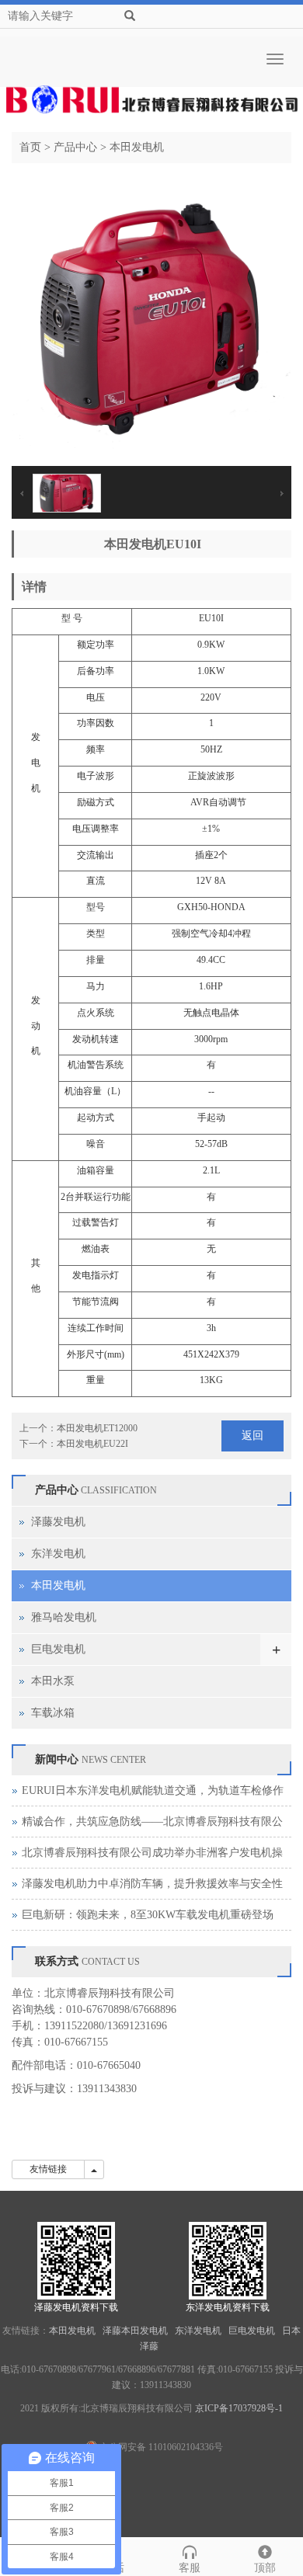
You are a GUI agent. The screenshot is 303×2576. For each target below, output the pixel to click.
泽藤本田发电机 (136, 2331)
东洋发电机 (58, 1554)
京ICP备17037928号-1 (239, 2408)
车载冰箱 (53, 1713)
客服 (190, 2568)
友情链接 (48, 2169)
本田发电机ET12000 (97, 1428)
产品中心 (75, 147)
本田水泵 (53, 1681)
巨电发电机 (58, 1649)
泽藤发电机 (58, 1522)
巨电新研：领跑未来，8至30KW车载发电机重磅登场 (148, 1915)
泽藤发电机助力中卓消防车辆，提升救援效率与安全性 (152, 1884)
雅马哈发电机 (64, 1617)
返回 (252, 1436)
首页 (30, 147)
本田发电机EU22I (92, 1444)
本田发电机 (137, 147)
